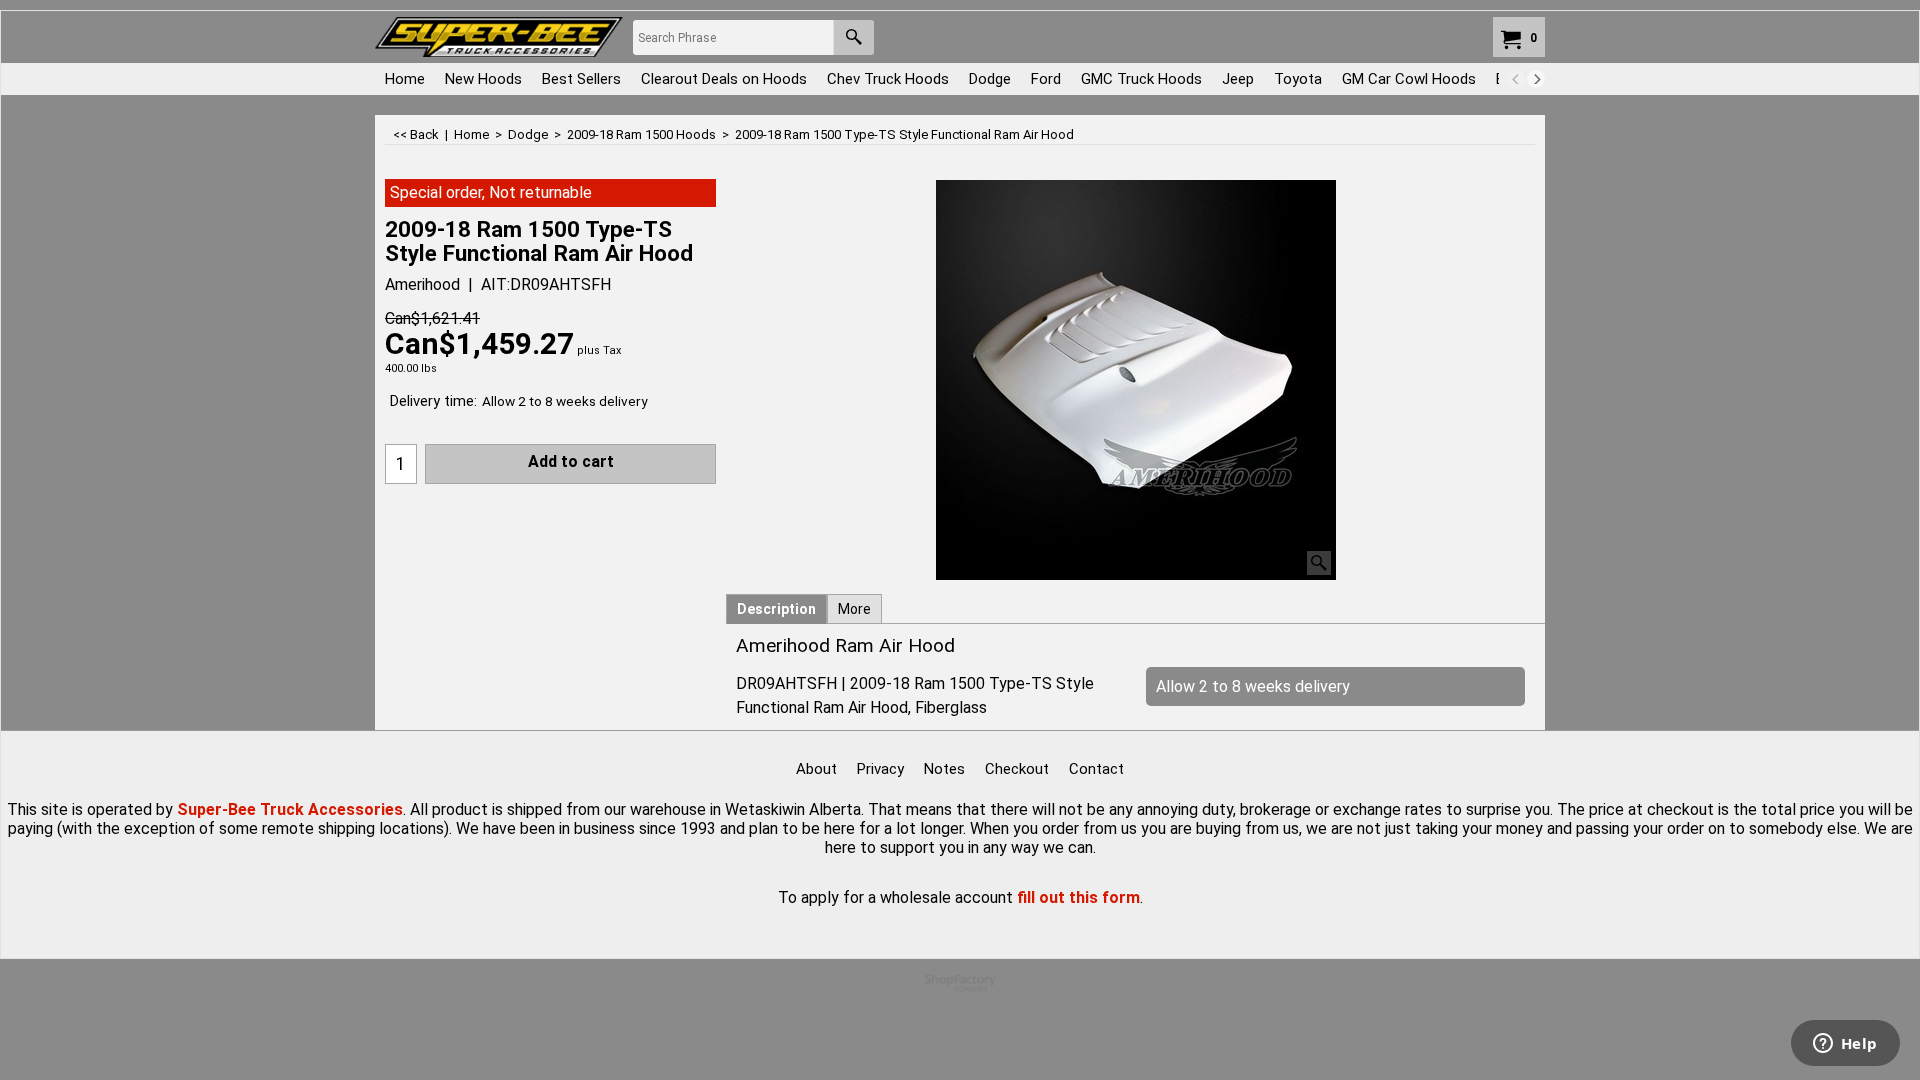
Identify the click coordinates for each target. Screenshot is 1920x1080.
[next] (1536, 79)
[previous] (1516, 79)
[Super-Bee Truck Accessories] (499, 37)
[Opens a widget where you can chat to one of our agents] (1845, 1045)
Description (776, 609)
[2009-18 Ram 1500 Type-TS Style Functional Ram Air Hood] (1136, 380)
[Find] (853, 37)
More (854, 609)
